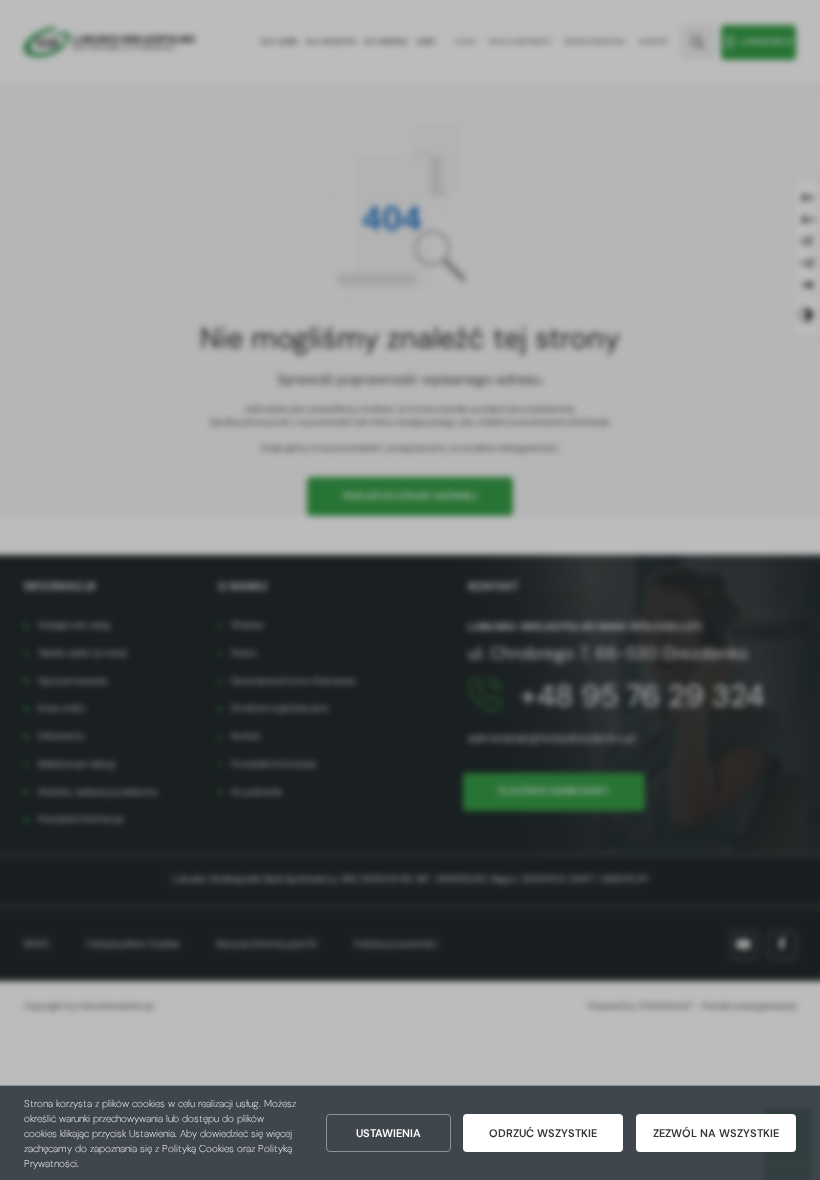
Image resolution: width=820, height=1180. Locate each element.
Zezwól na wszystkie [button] (716, 1133)
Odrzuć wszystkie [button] (543, 1133)
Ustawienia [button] (388, 1133)
